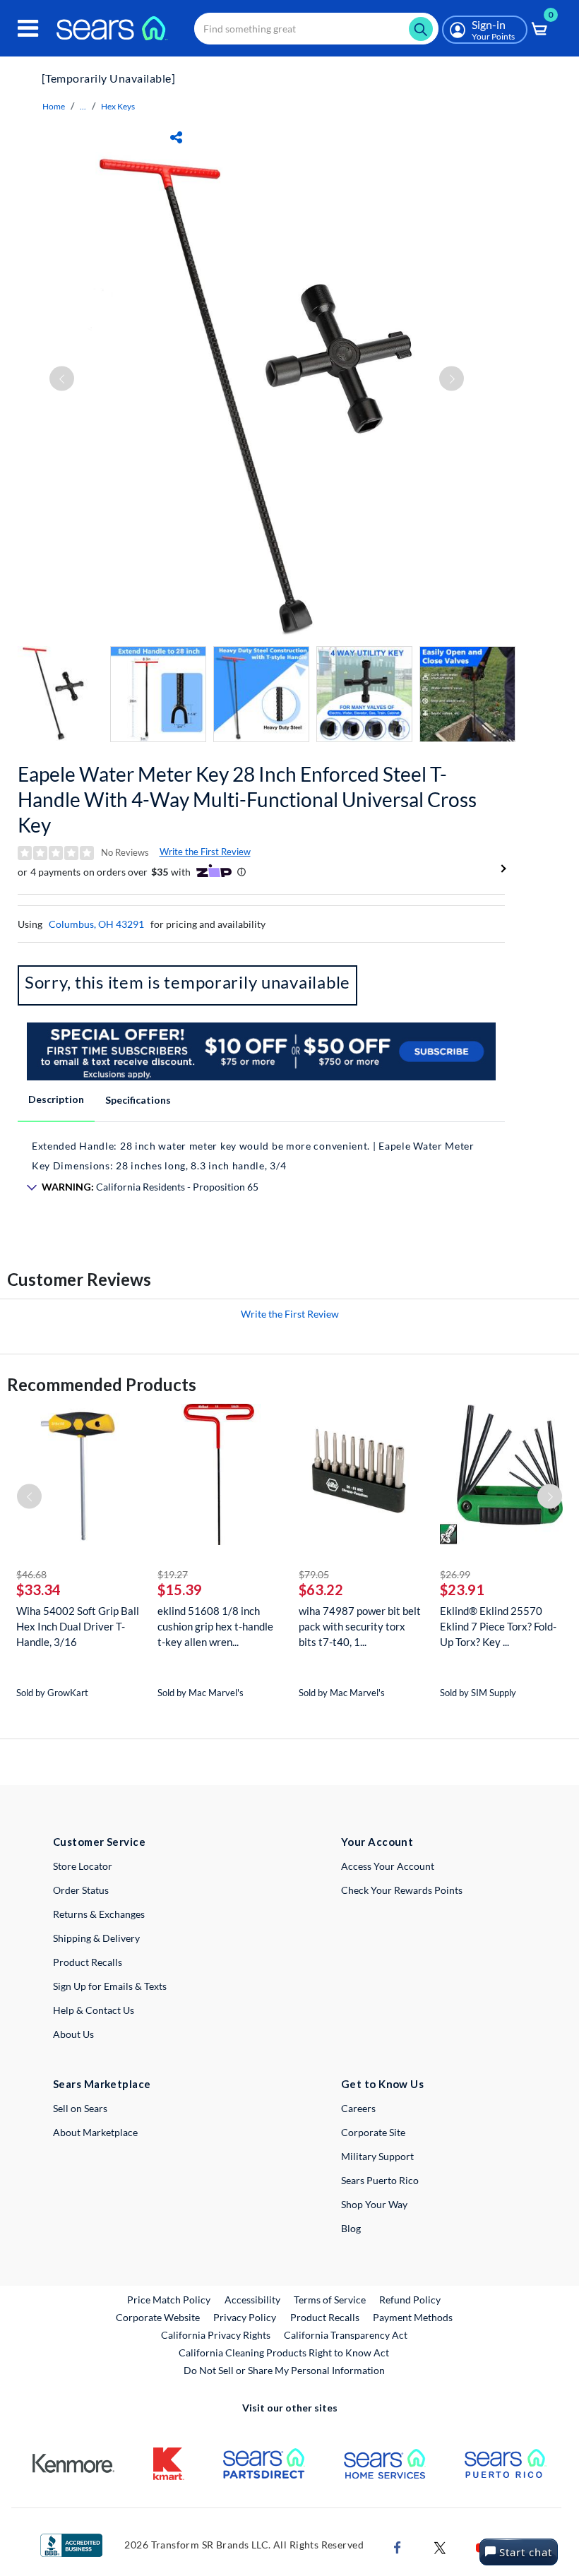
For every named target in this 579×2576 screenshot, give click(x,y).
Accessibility (252, 2300)
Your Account (377, 1842)
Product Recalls (88, 1962)
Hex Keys (118, 106)
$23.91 (462, 1590)
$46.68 (31, 1574)
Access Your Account (388, 1866)
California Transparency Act (346, 2335)
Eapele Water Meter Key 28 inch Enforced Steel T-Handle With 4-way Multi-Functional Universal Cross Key (247, 799)
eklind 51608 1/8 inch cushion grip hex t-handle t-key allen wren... (215, 1626)
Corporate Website (159, 2317)
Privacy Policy (245, 2317)
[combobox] (316, 29)
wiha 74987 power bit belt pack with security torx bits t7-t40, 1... (360, 1626)
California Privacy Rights (216, 2335)
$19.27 (173, 1574)
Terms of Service (330, 2300)
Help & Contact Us (94, 2010)
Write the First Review (205, 852)
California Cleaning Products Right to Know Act (284, 2353)
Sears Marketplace (102, 2084)
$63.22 (321, 1590)
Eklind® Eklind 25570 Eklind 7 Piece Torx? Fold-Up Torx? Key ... (498, 1626)
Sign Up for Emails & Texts (110, 1986)
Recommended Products (102, 1384)
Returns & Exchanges (99, 1914)
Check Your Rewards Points (402, 1890)
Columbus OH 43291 (96, 924)
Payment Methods (413, 2317)
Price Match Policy (169, 2300)
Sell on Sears (80, 2108)
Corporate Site (373, 2132)
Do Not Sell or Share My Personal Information (284, 2370)
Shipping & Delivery (96, 1938)
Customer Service (99, 1842)
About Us (73, 2034)
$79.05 (314, 1574)
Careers (358, 2108)
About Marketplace (95, 2132)
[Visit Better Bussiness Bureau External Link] (71, 2544)
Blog (351, 2228)
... (83, 106)
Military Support (377, 2156)
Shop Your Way (374, 2204)
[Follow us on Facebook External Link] (398, 2546)
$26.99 (455, 1574)
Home (54, 106)
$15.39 (180, 1590)
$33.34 (38, 1590)
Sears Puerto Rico (380, 2180)
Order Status (81, 1890)
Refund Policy (410, 2300)
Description (56, 1099)
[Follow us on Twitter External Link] (440, 2546)
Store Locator (83, 1866)
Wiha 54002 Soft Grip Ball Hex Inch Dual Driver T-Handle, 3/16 (78, 1626)
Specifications (138, 1100)
